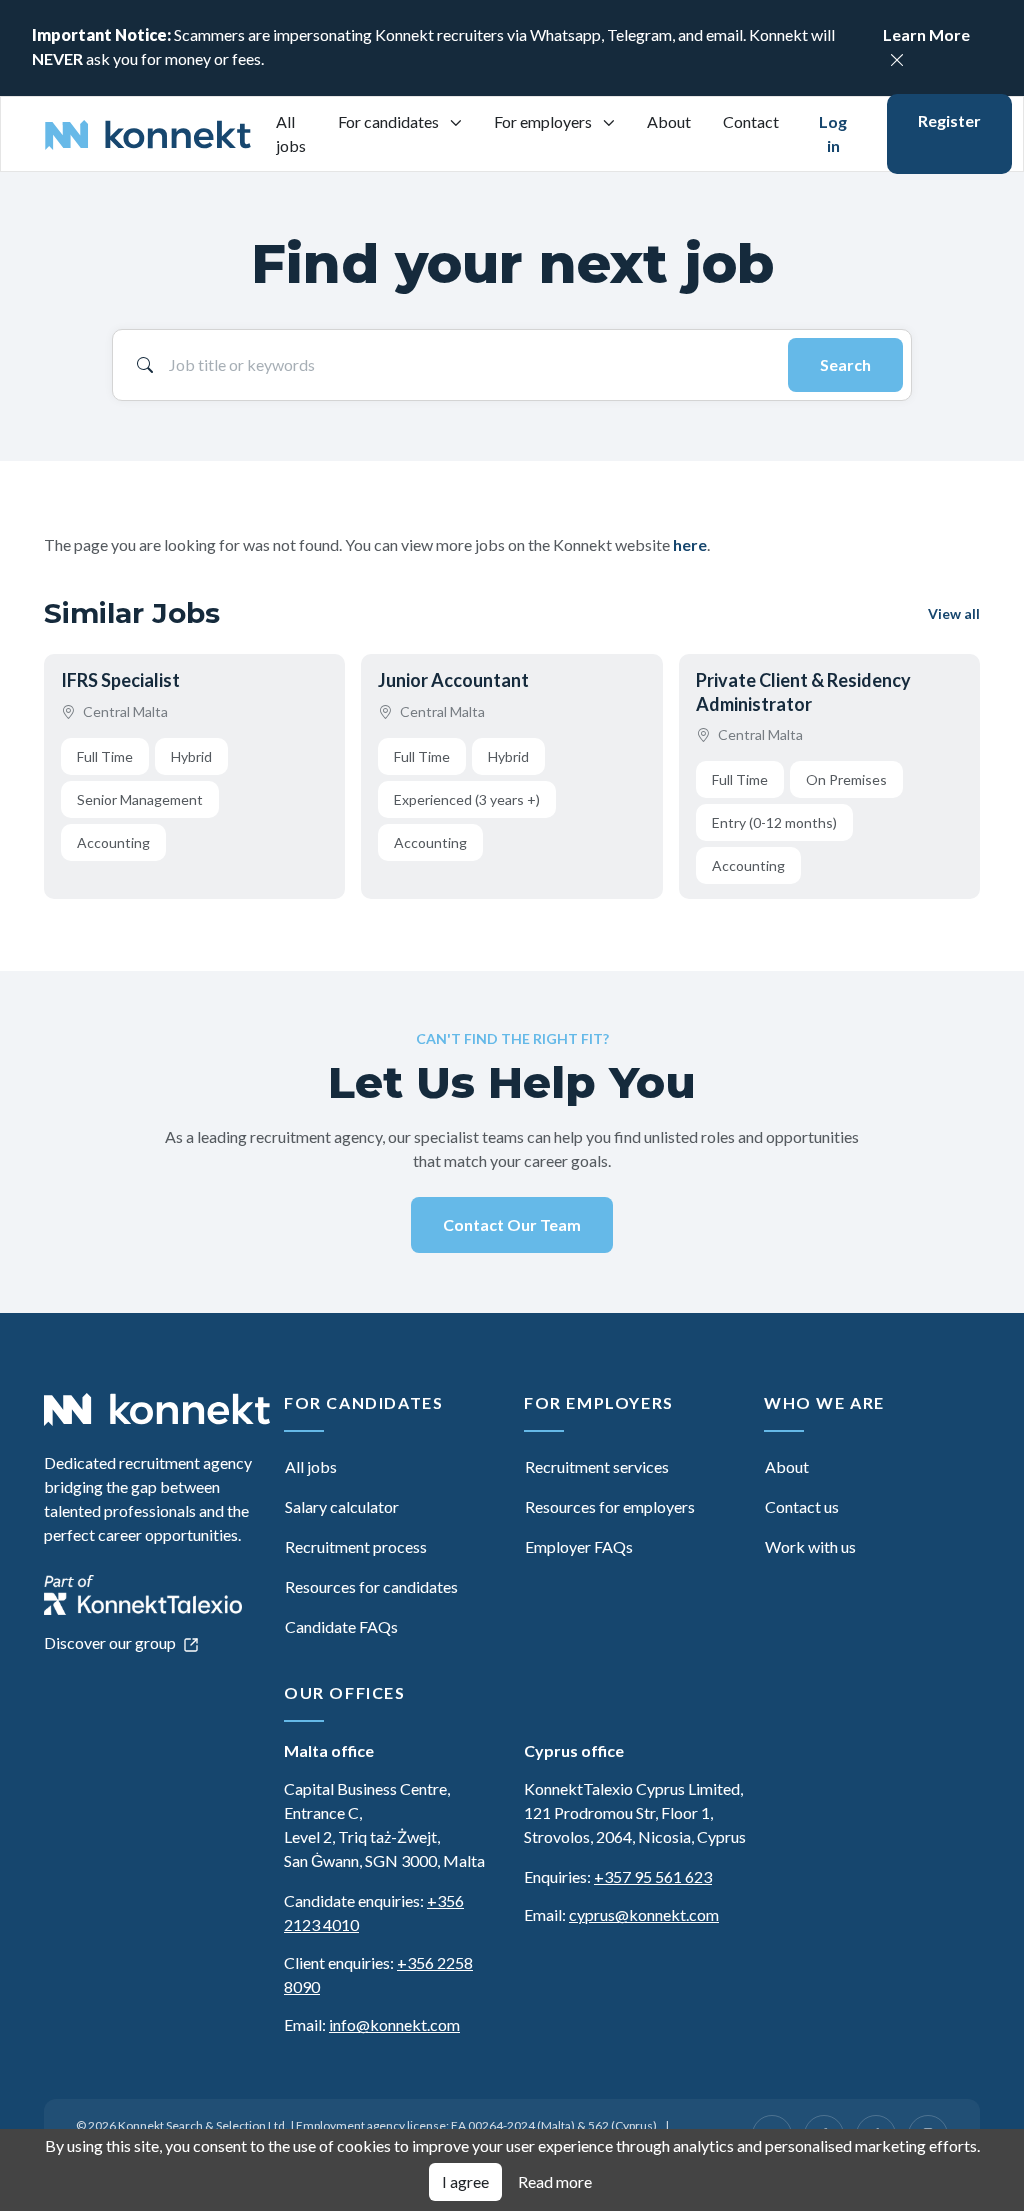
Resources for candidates (371, 1586)
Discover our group (111, 1642)
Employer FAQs (579, 1546)
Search (845, 364)
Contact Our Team (512, 1224)
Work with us (810, 1546)
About (669, 121)
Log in (833, 133)
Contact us (802, 1506)
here (690, 544)
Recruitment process (356, 1546)
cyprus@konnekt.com (644, 1914)
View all (954, 613)
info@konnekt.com (394, 2024)
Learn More (926, 34)
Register (949, 120)
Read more (555, 2181)
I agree (465, 2181)
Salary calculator (342, 1506)
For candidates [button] (390, 121)
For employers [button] (544, 121)
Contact (751, 121)
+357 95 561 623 (653, 1876)
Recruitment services (597, 1466)
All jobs (291, 133)
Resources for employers (610, 1506)
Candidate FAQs (341, 1626)
